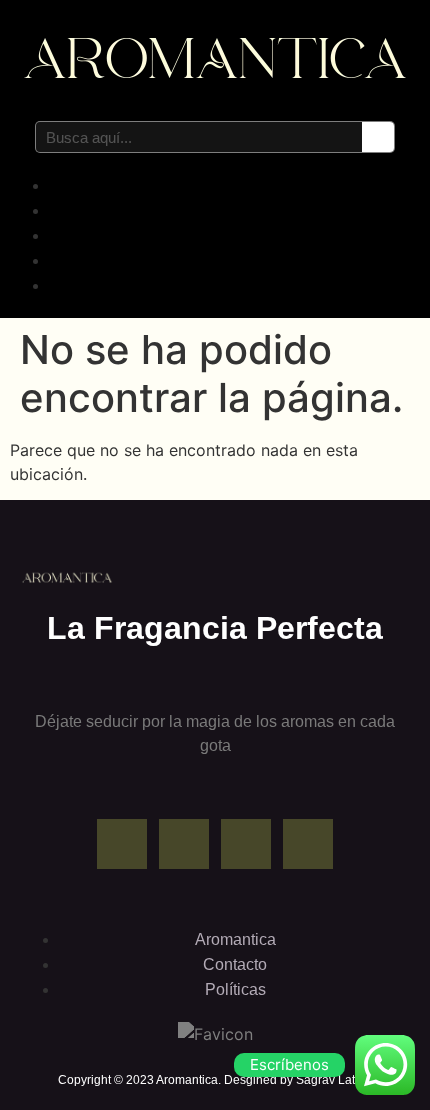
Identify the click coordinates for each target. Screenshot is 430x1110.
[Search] (378, 137)
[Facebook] (122, 844)
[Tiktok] (308, 844)
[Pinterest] (246, 844)
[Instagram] (184, 844)
